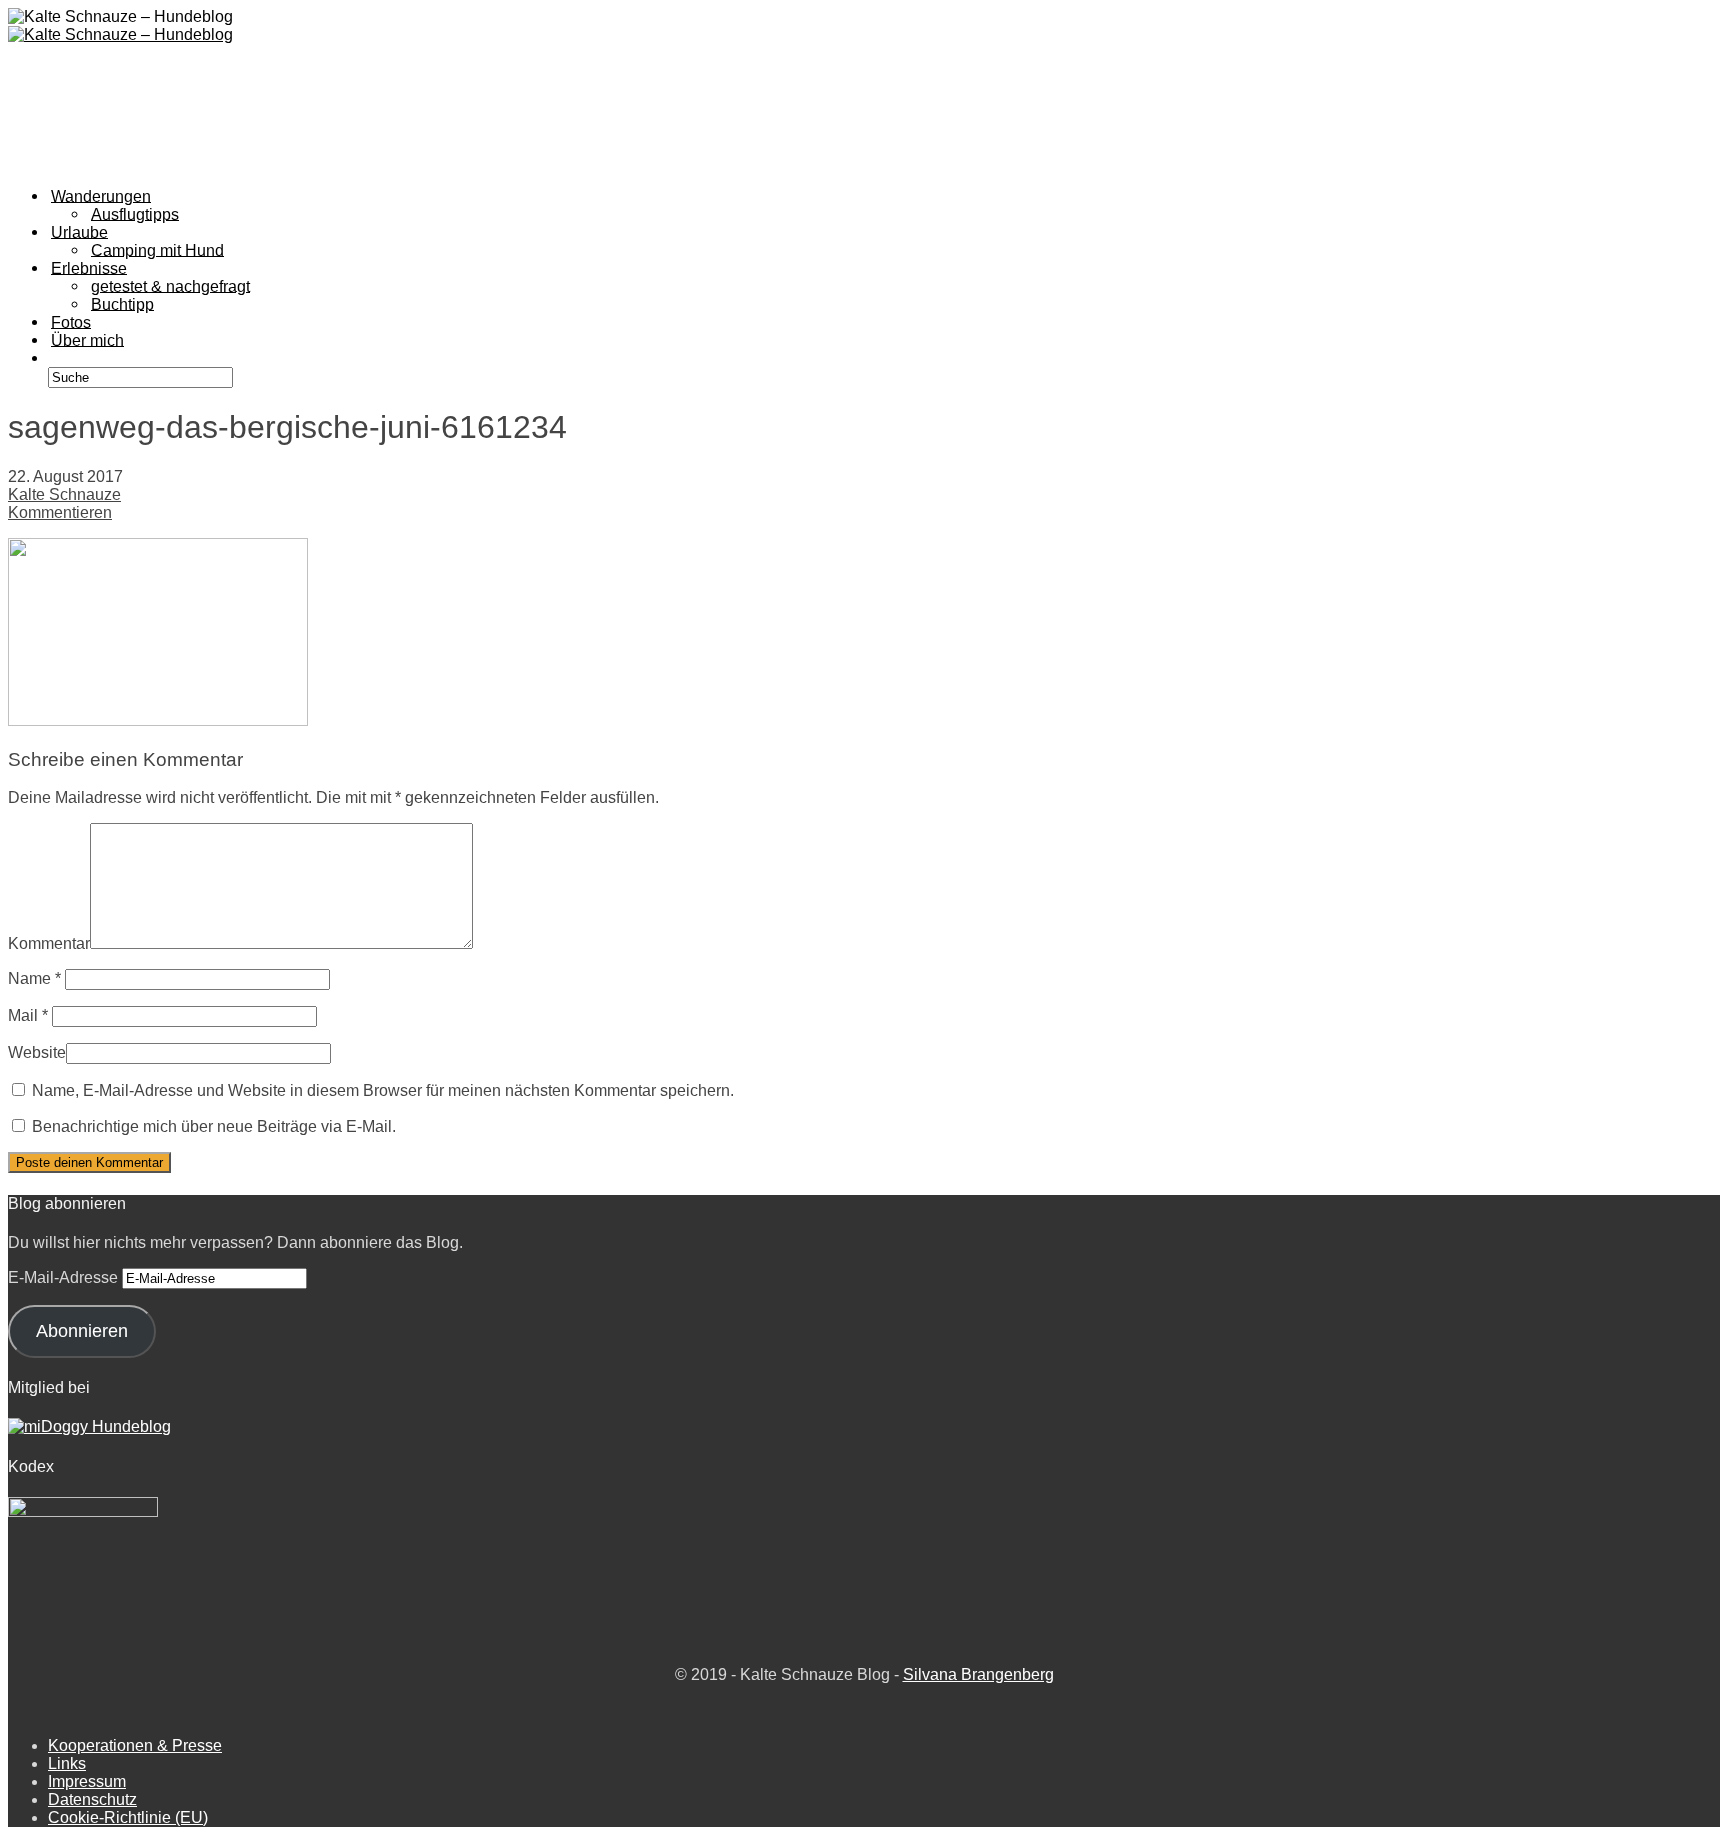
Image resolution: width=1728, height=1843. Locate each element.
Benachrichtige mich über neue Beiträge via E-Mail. (214, 1126)
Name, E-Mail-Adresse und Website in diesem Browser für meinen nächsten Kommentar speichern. (383, 1090)
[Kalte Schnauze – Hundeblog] (120, 34)
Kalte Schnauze (64, 494)
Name (34, 978)
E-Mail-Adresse (65, 1277)
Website (37, 1052)
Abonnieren (82, 1331)
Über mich (87, 339)
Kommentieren (60, 512)
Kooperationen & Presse (135, 1745)
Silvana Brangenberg (978, 1674)
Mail (28, 1015)
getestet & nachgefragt (170, 285)
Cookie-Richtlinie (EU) (128, 1817)
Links (67, 1763)
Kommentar (49, 943)
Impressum (87, 1781)
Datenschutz (92, 1799)
